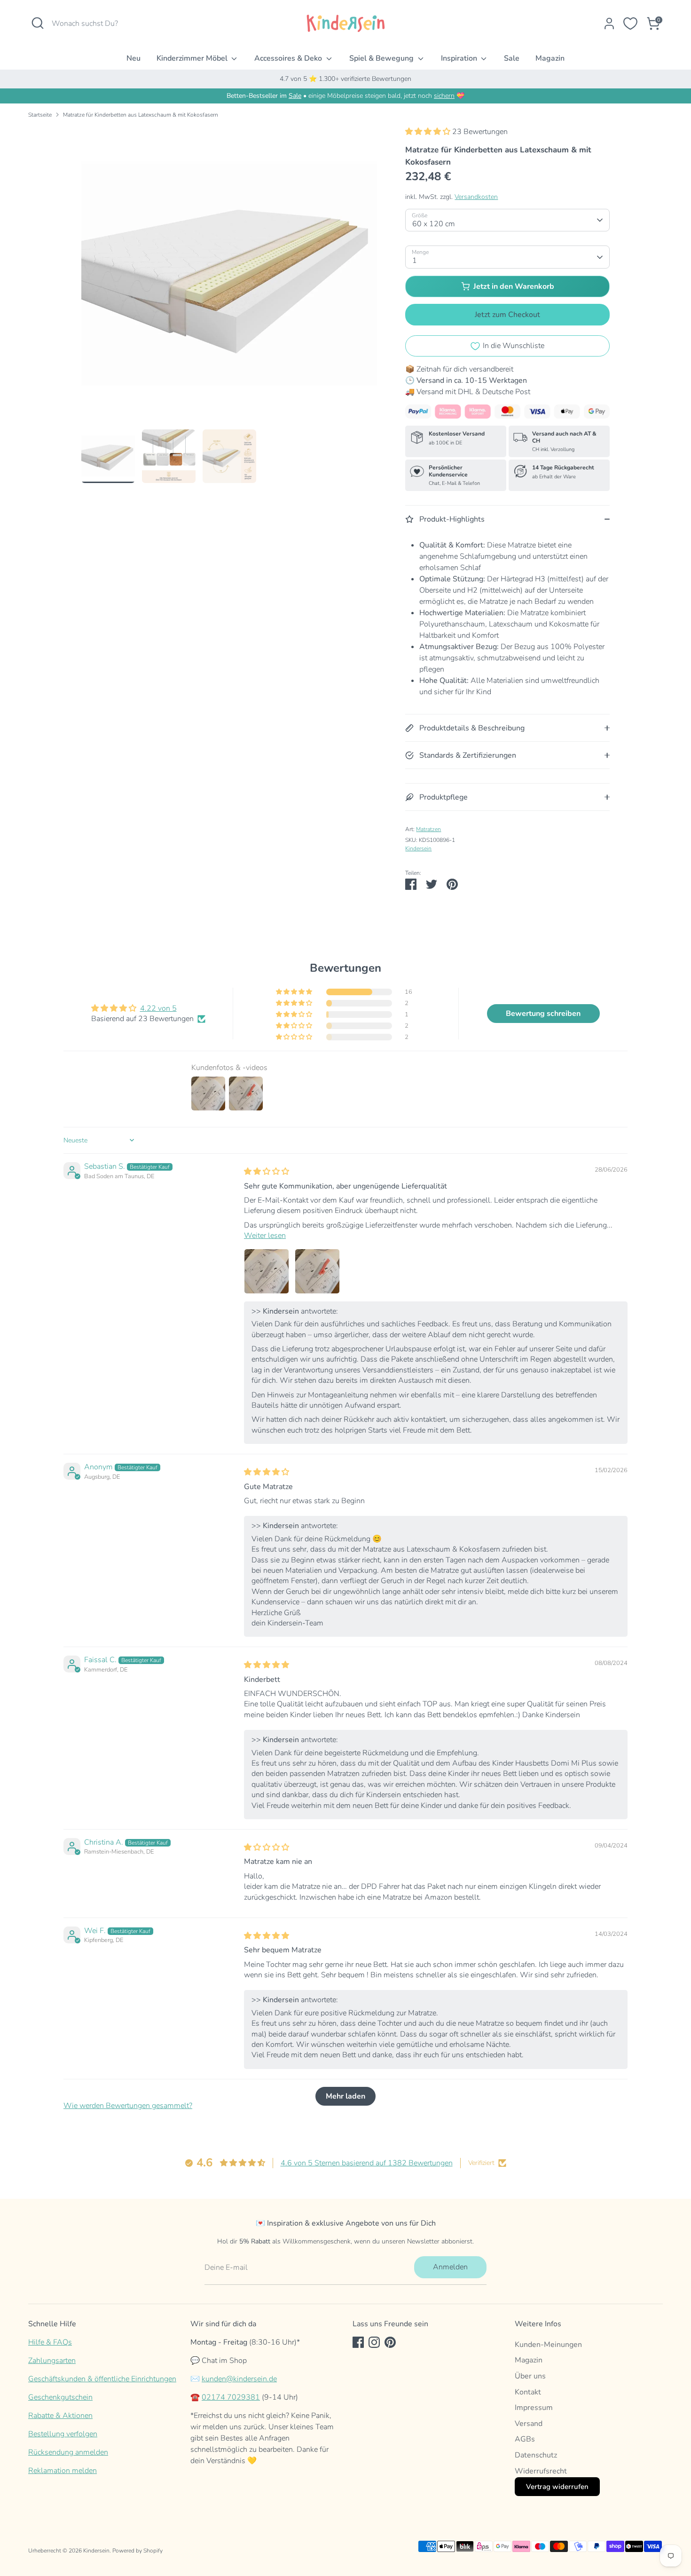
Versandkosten (476, 197)
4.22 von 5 (158, 1008)
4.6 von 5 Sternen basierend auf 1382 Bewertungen (367, 2163)
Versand (529, 2424)
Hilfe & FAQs (50, 2342)
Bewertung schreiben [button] (543, 1014)
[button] (429, 132)
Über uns (530, 2376)
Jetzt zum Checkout (507, 315)
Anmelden (450, 2267)
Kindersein (418, 848)
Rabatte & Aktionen (60, 2416)
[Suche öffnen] (38, 23)
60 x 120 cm (434, 224)
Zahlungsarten (52, 2361)
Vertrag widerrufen (557, 2487)
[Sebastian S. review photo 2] (317, 1271)
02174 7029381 (231, 2397)
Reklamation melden (63, 2471)
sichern (444, 96)
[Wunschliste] (630, 24)
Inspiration (460, 58)
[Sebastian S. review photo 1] (267, 1271)
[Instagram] (374, 2342)
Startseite (40, 115)
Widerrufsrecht (541, 2471)
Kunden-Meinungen (548, 2345)
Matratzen (428, 829)
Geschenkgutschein (60, 2397)
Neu (133, 58)
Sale (512, 58)
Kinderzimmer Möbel (193, 58)
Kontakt (528, 2392)
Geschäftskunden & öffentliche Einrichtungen (102, 2379)
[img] (267, 1172)
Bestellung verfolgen (63, 2434)
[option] (229, 278)
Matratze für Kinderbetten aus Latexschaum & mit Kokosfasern (141, 115)
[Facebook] (358, 2342)
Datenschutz (536, 2455)
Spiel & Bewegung (382, 58)
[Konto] (609, 24)
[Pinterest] (390, 2342)
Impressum (534, 2408)
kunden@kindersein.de (239, 2379)
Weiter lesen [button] (265, 1236)
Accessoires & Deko (289, 58)
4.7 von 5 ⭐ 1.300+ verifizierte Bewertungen (345, 79)
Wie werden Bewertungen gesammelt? (128, 2106)
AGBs (525, 2439)
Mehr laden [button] (345, 2096)
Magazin (550, 58)
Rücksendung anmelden (68, 2452)
